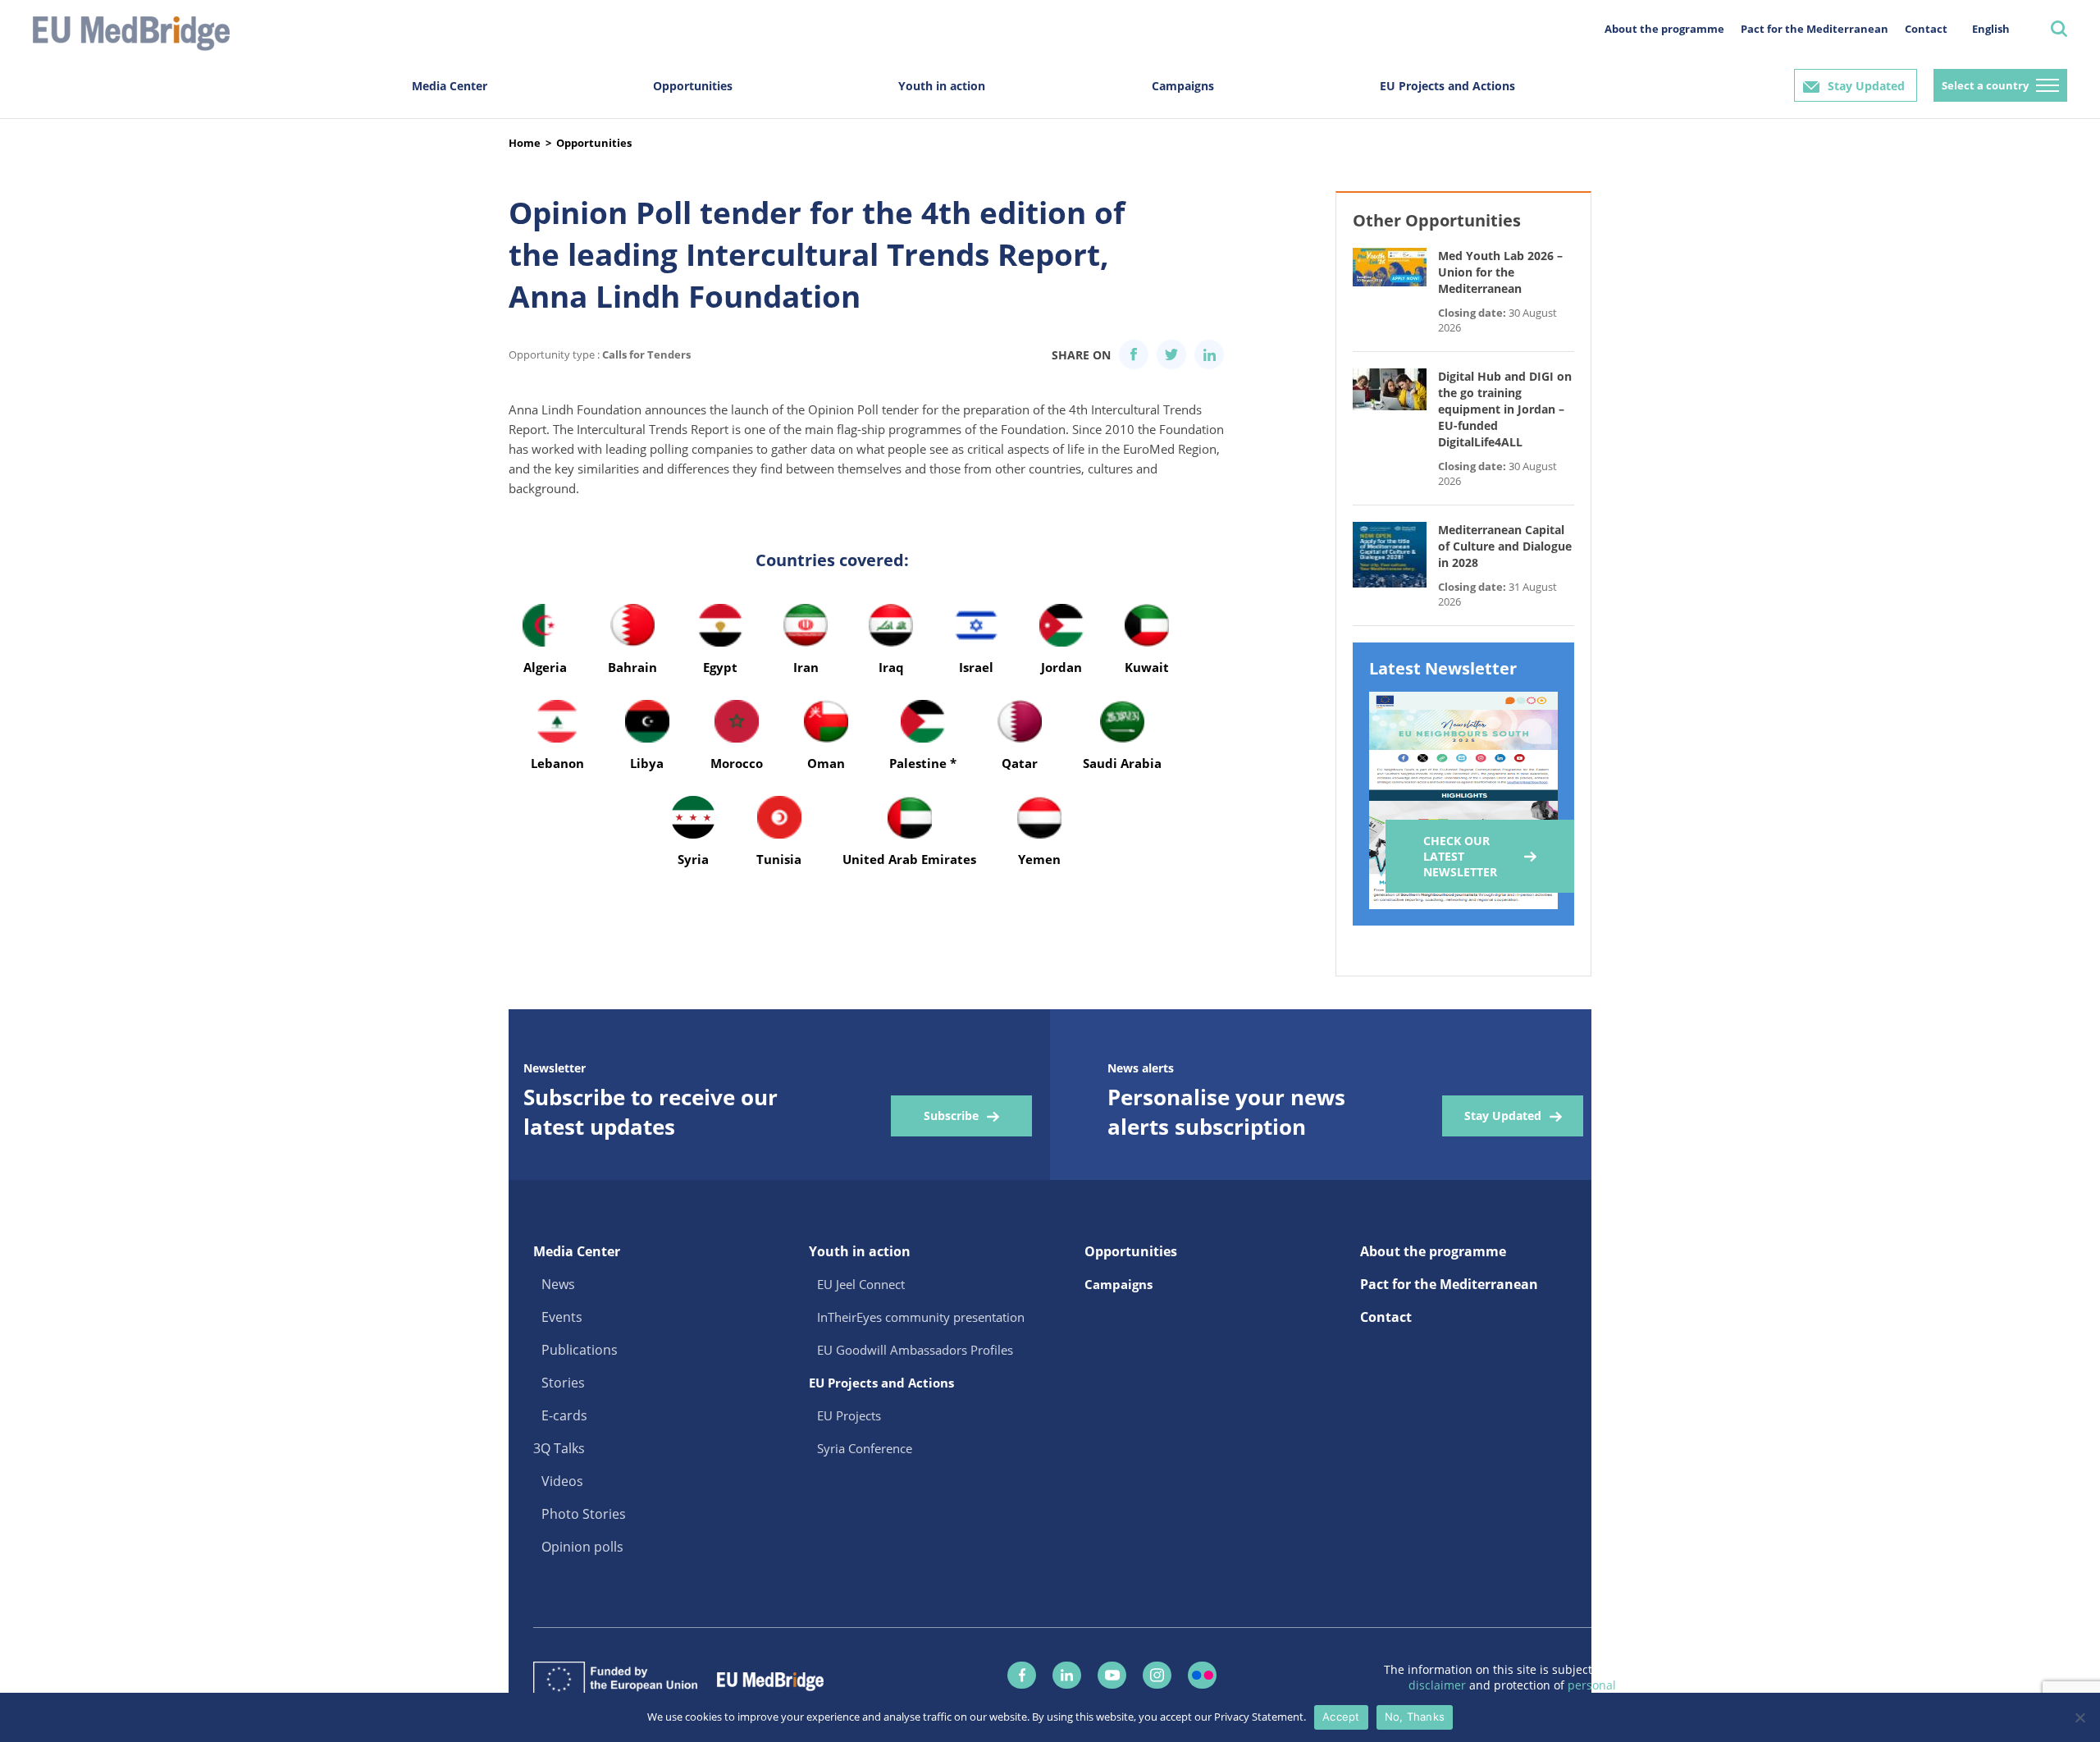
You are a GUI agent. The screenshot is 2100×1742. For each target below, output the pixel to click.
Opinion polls (582, 1547)
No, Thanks (1415, 1717)
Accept (1341, 1717)
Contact (1926, 29)
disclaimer (1439, 1685)
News (558, 1284)
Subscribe (951, 1116)
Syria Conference (865, 1448)
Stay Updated (1866, 86)
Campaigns (1183, 86)
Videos (562, 1481)
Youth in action (942, 86)
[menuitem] (1991, 28)
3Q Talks (559, 1448)
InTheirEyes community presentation (921, 1317)
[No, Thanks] (2079, 1717)
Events (562, 1317)
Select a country (1985, 85)
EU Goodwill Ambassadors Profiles (915, 1350)
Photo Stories (584, 1514)
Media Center (450, 86)
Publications (580, 1350)
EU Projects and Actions (1447, 86)
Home (525, 143)
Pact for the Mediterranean (1815, 29)
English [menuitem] (1991, 29)
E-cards (564, 1415)
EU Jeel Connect (861, 1284)
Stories (563, 1383)
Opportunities (693, 86)
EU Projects (849, 1415)
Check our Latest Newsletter (1460, 856)
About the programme (1664, 29)
